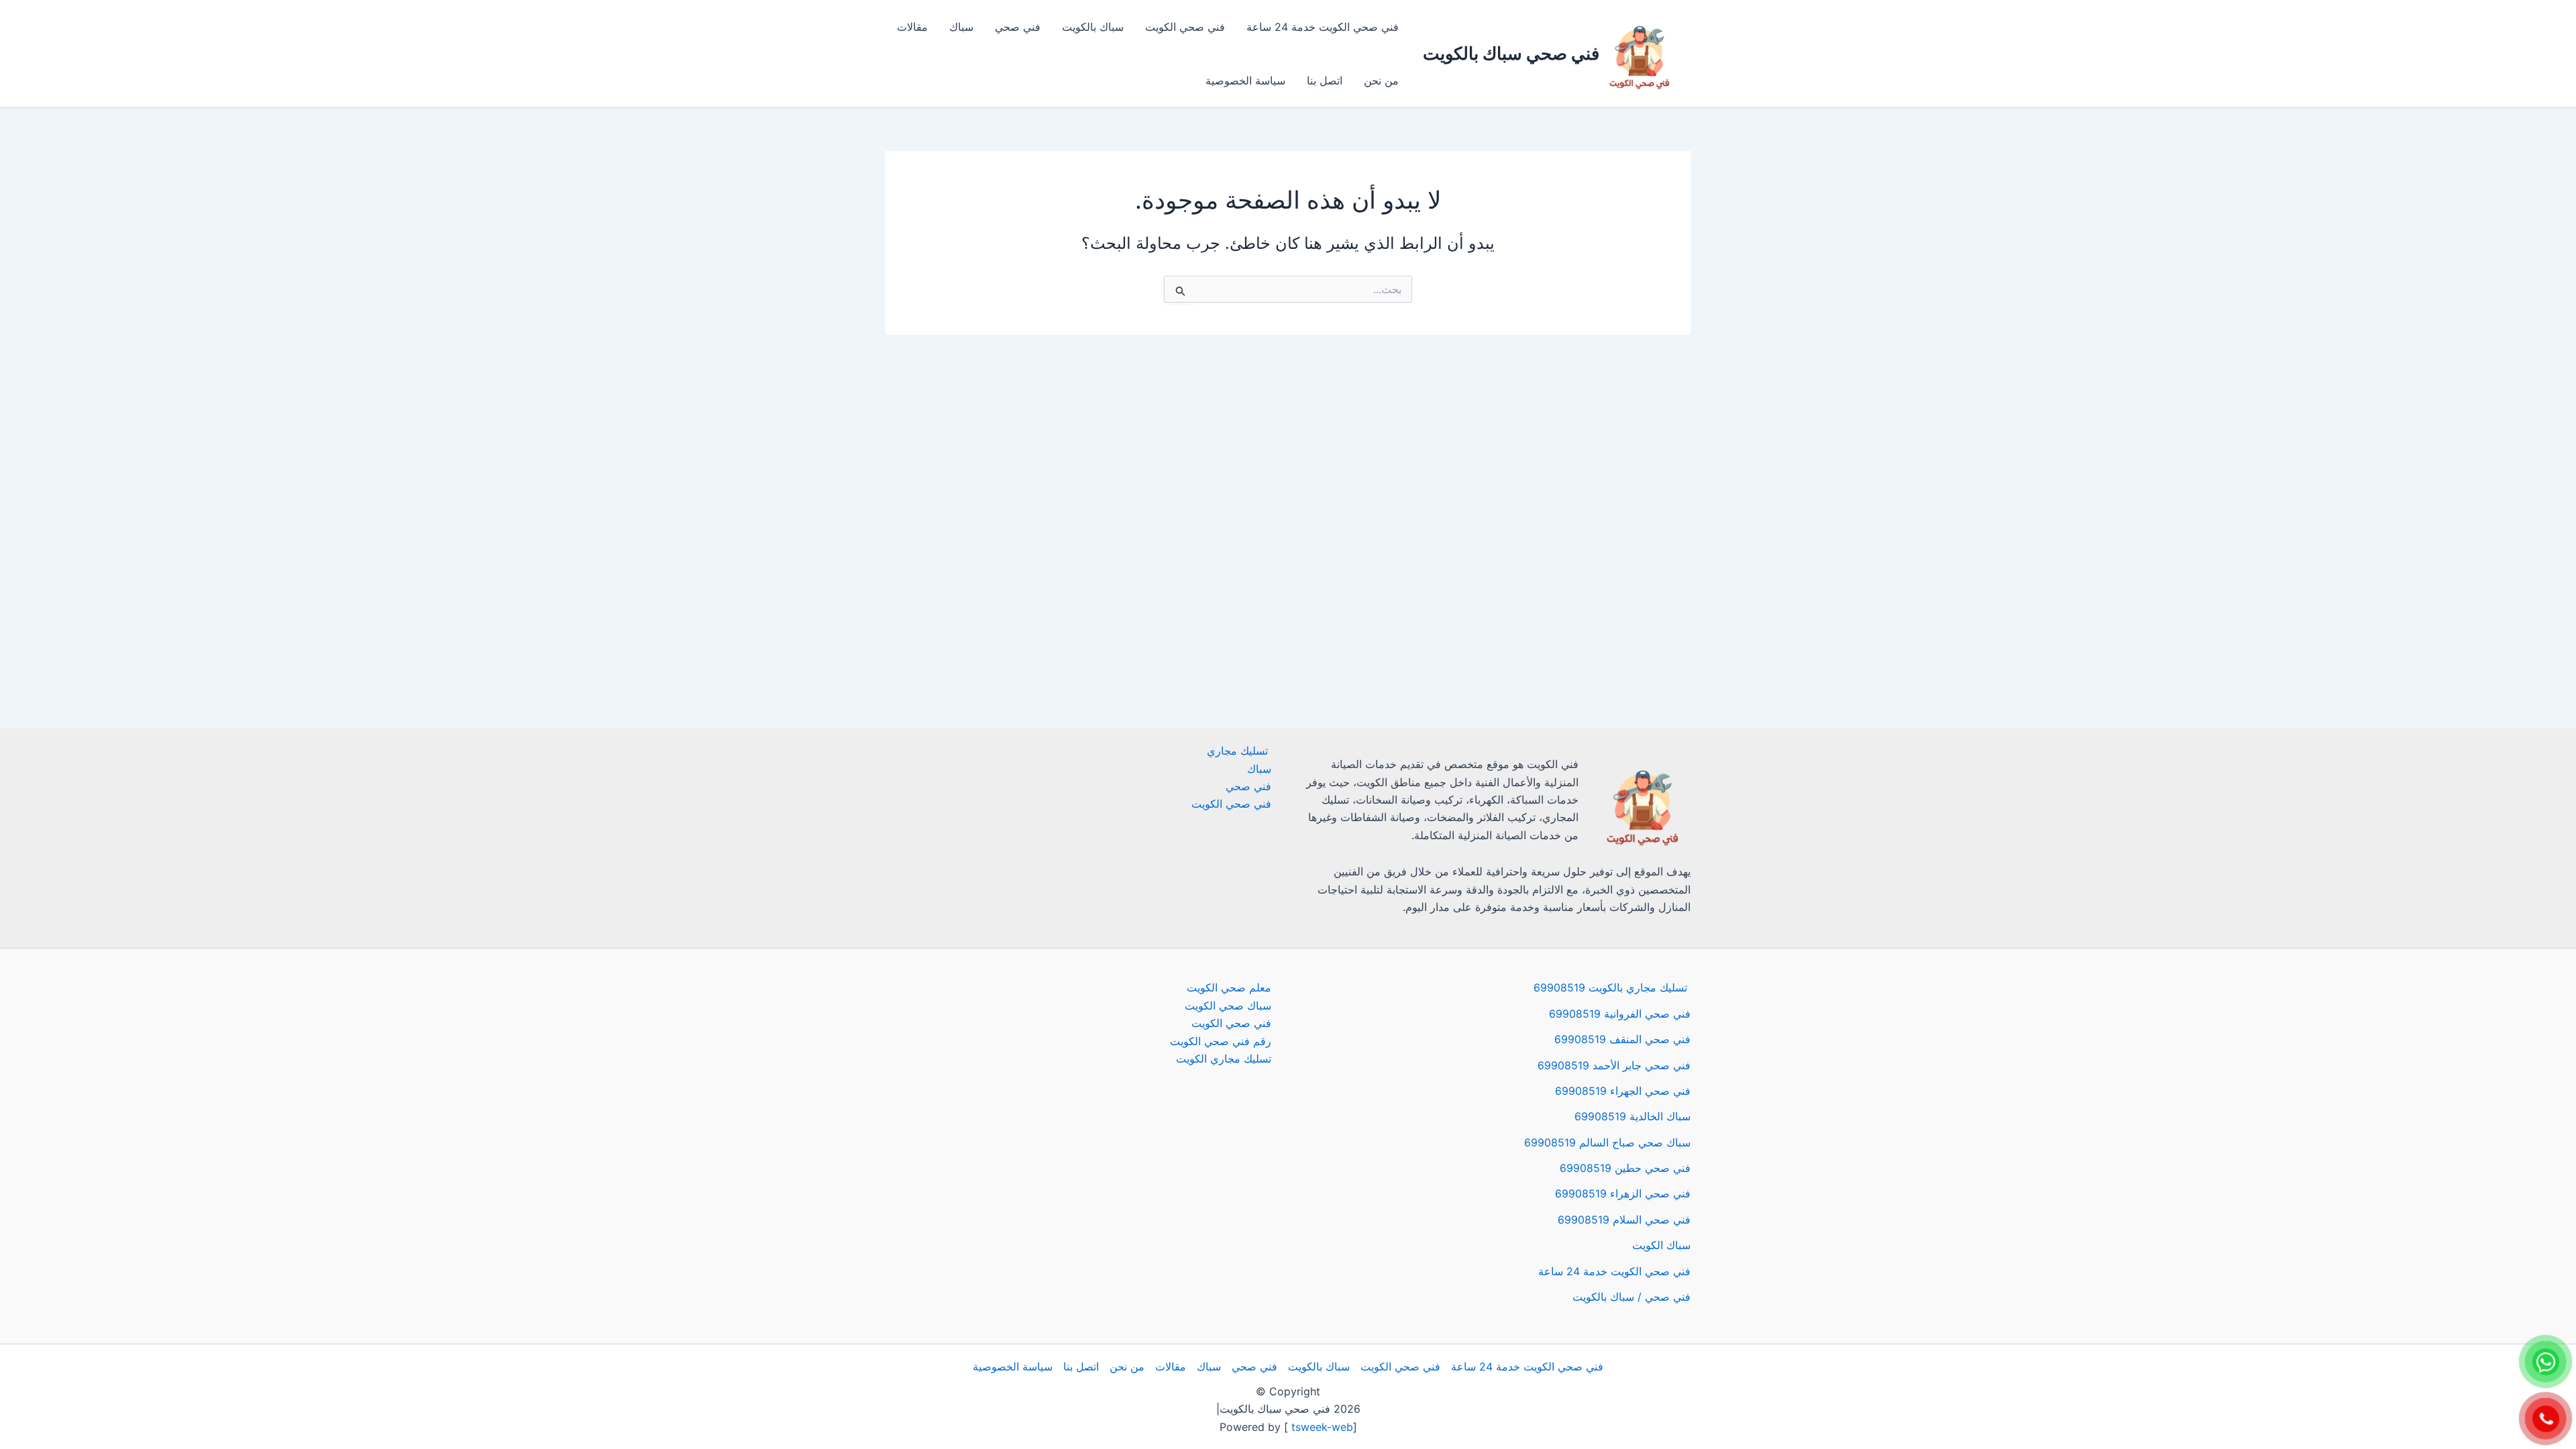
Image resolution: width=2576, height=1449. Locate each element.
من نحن (1381, 80)
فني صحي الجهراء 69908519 (1623, 1091)
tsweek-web (1321, 1427)
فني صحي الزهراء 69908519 (1623, 1193)
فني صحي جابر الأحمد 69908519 (1614, 1065)
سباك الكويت (1661, 1245)
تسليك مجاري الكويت (1224, 1059)
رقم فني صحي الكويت (1221, 1041)
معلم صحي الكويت (1229, 987)
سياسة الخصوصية (1245, 80)
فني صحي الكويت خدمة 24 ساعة (1323, 27)
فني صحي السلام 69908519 (1624, 1220)
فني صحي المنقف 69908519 (1622, 1039)
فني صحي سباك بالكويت (1511, 53)
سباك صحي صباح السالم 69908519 (1607, 1142)
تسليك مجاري (1239, 751)
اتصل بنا (1325, 80)
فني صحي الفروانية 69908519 (1620, 1014)
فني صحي (1018, 27)
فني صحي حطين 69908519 (1625, 1168)
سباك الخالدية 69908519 (1632, 1116)
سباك (961, 27)
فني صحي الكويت (1185, 27)
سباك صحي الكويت (1228, 1006)
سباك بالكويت (1093, 27)
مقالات (912, 27)
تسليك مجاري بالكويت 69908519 (1612, 987)
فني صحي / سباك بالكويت (1631, 1297)
